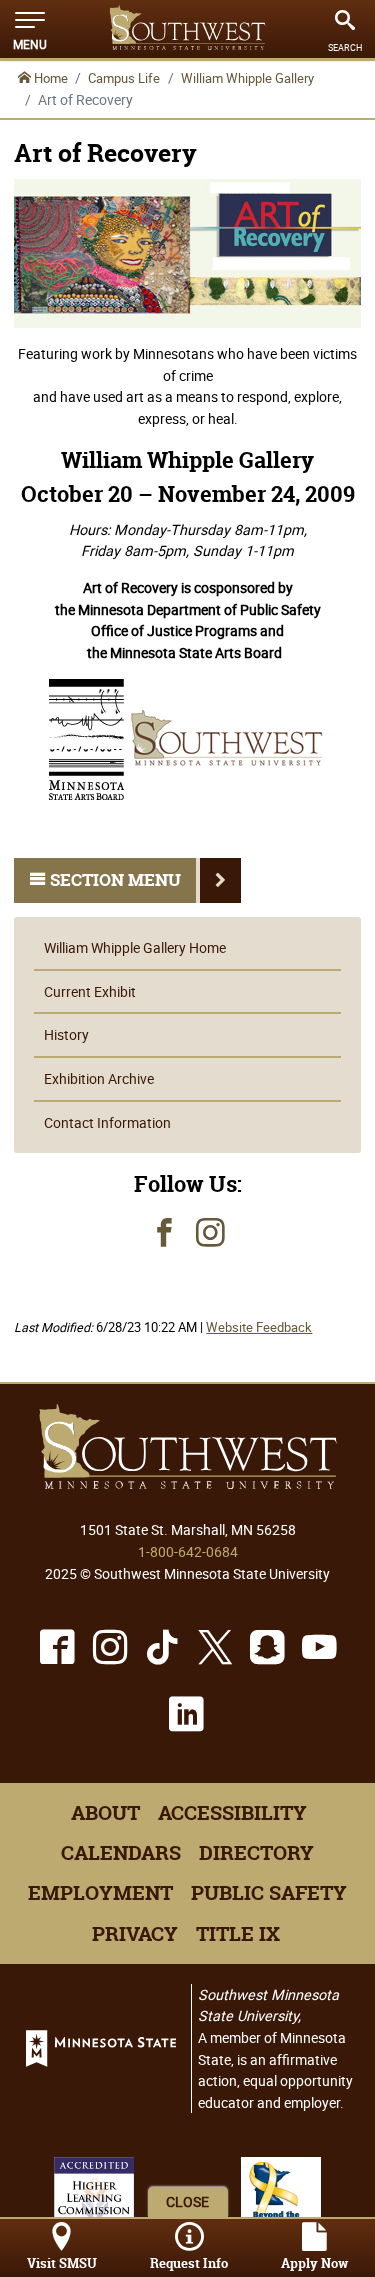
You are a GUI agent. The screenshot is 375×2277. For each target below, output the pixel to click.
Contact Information (107, 1122)
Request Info (189, 2263)
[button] (30, 29)
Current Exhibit (90, 991)
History (66, 1034)
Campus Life (124, 78)
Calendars (121, 1853)
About (105, 1813)
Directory (256, 1853)
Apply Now (314, 2263)
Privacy (135, 1934)
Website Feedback (259, 1327)
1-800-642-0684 (188, 1551)
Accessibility (232, 1813)
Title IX (238, 1934)
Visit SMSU (62, 2263)
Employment (100, 1893)
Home (49, 78)
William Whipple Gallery (247, 78)
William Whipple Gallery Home (135, 947)
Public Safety (269, 1893)
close (187, 2201)
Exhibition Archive (99, 1078)
